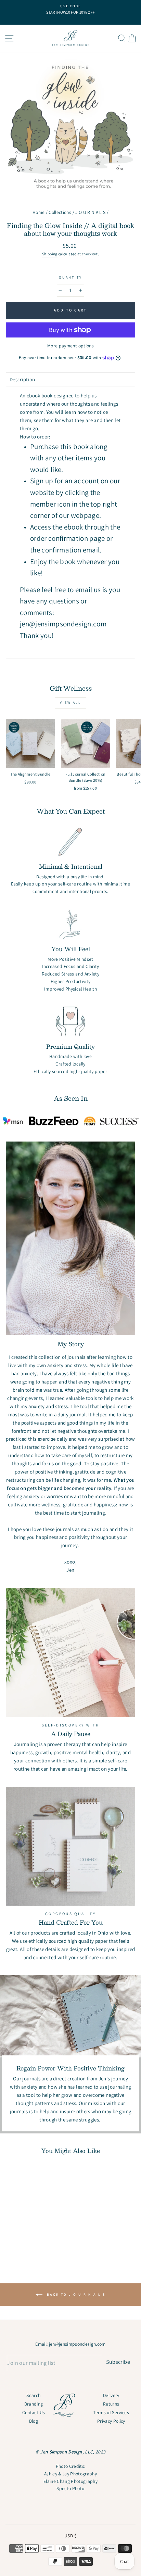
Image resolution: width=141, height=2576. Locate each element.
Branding (34, 2404)
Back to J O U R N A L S (75, 2294)
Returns (111, 2404)
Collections (60, 212)
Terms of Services (111, 2412)
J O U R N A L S (90, 212)
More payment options (70, 346)
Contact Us (34, 2412)
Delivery (111, 2395)
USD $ (70, 2536)
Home (39, 212)
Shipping (50, 254)
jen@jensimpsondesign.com (77, 2344)
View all (70, 703)
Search (33, 2395)
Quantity (70, 277)
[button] (70, 379)
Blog (34, 2421)
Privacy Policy (111, 2421)
